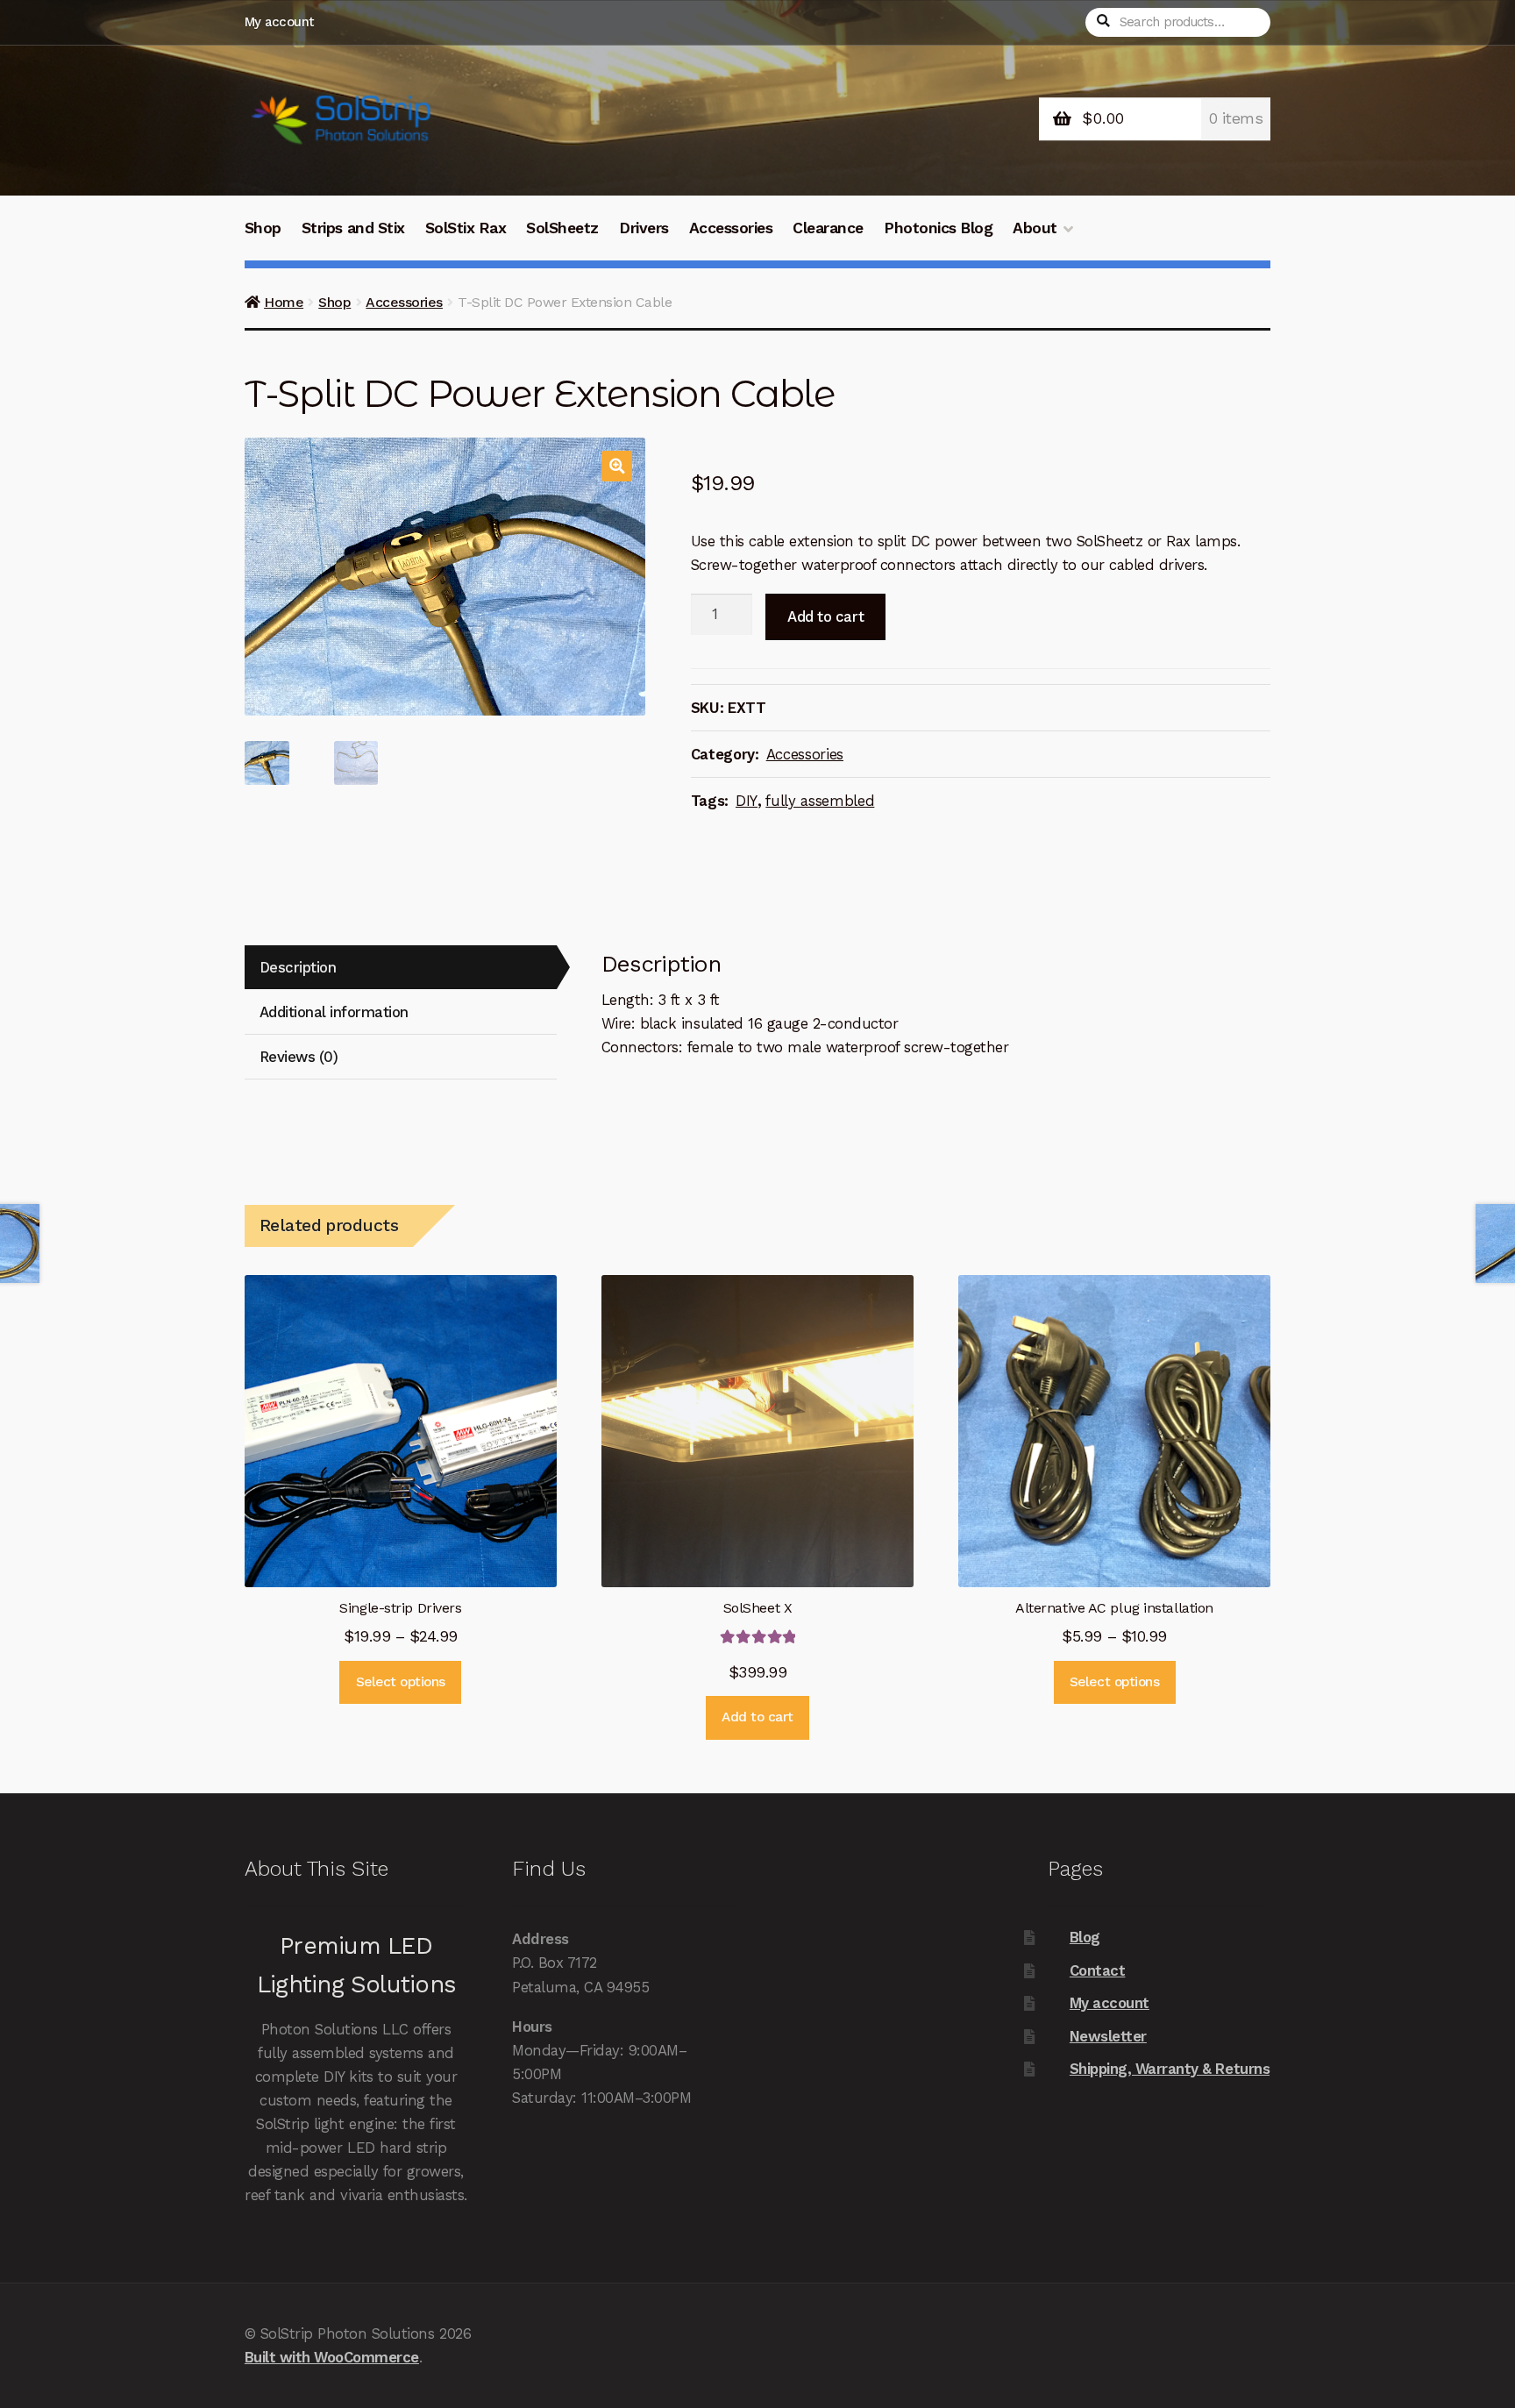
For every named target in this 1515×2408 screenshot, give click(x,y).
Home (284, 302)
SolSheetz (562, 228)
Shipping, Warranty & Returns (1170, 2069)
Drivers (644, 228)
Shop (263, 228)
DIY (747, 801)
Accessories (731, 228)
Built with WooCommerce (332, 2357)
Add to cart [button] (757, 1717)
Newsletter (1108, 2036)
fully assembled (820, 801)
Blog (1085, 1937)
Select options (401, 1682)
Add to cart (825, 616)
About (1035, 228)
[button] (617, 466)
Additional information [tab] (334, 1012)
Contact (1098, 1970)
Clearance (828, 228)
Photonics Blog (938, 228)
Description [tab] (298, 967)
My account (279, 22)
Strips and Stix (353, 228)
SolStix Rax (466, 228)
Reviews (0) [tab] (299, 1057)
